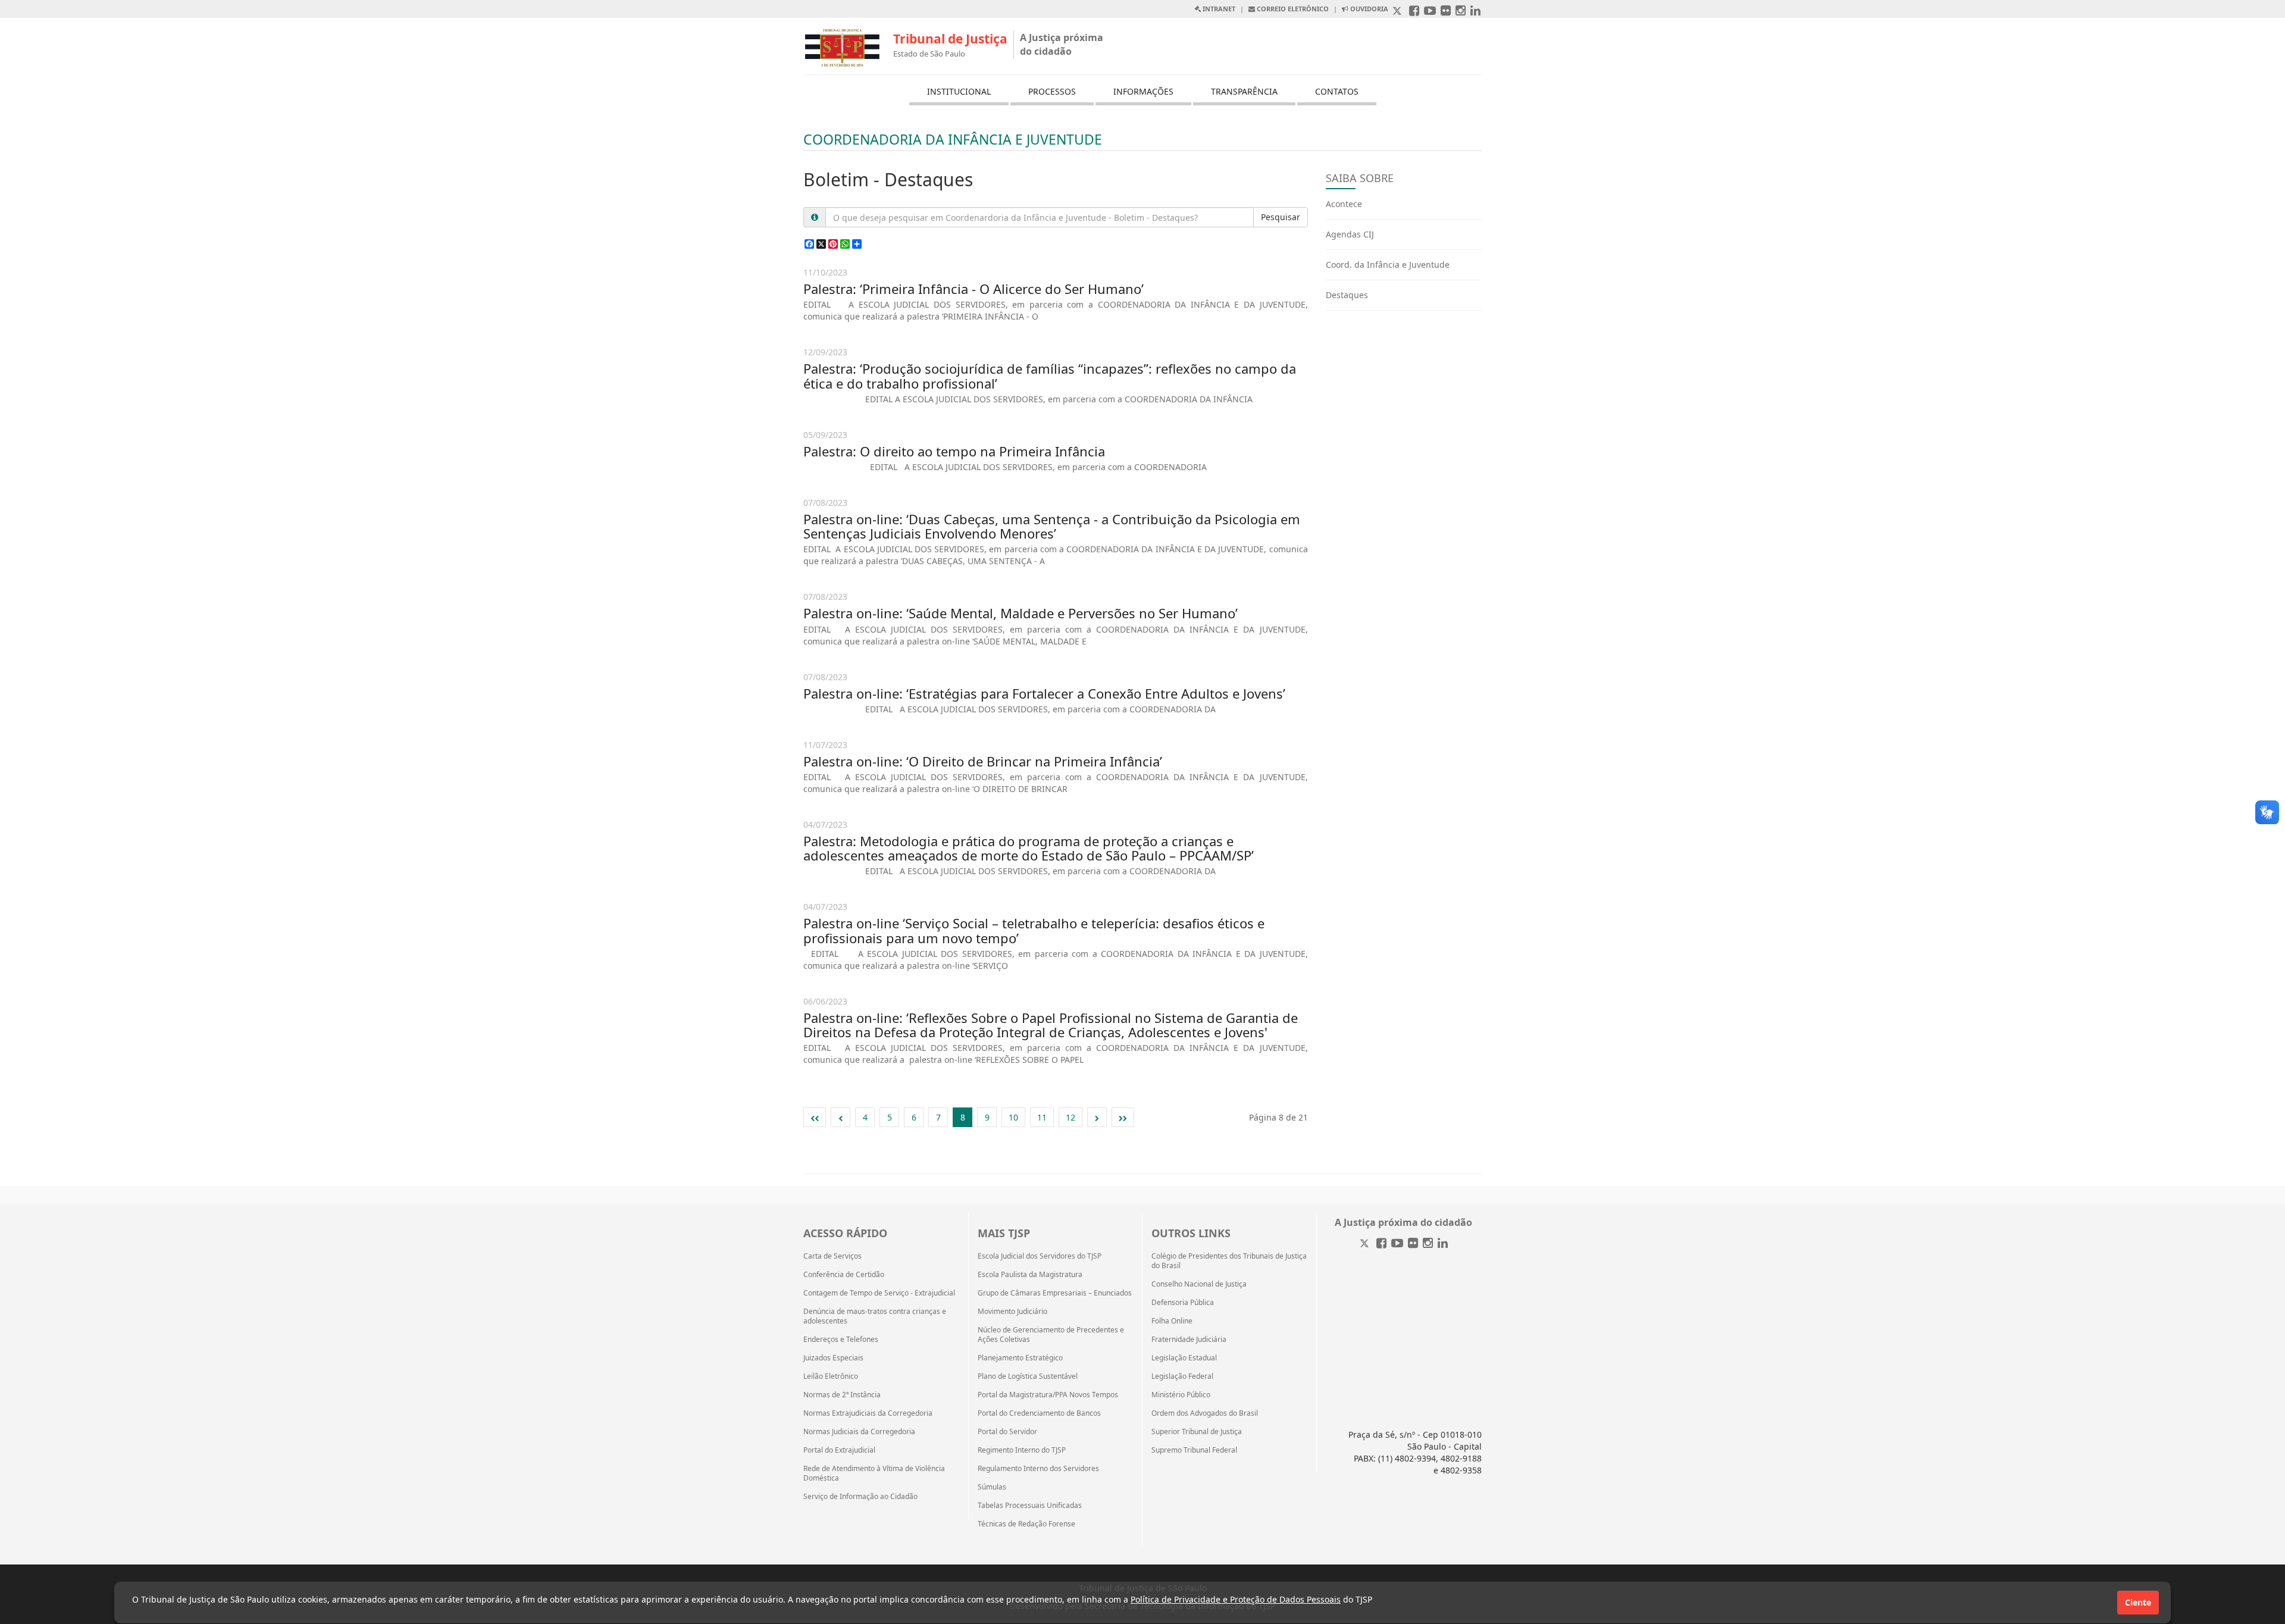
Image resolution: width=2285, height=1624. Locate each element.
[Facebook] (1381, 1244)
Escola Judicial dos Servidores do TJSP (1040, 1256)
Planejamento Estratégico (1020, 1358)
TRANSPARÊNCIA (1244, 91)
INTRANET (1218, 9)
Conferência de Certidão (844, 1275)
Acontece (1344, 204)
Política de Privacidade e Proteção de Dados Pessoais (1236, 1599)
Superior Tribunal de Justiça (1197, 1432)
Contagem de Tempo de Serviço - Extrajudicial (879, 1293)
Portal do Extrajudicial (839, 1450)
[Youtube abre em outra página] (1430, 12)
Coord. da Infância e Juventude (1388, 265)
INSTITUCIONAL (959, 91)
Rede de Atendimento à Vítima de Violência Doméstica (874, 1473)
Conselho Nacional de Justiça (1199, 1284)
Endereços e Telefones (841, 1340)
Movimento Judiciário (1012, 1312)
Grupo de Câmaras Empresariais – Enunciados (1055, 1293)
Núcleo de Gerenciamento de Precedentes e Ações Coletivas (1051, 1335)
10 (1013, 1117)
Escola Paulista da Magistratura (1030, 1275)
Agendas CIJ (1350, 234)
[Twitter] (1366, 1244)
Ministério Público (1181, 1395)
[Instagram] (1428, 1244)
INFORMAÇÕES (1143, 91)
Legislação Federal (1182, 1376)
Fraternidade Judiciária (1189, 1340)
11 (1042, 1117)
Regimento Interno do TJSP (1022, 1450)
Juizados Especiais (833, 1358)
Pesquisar (1281, 217)
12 (1070, 1117)
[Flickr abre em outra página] (1446, 12)
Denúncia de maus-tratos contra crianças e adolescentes (875, 1316)
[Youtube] (1397, 1244)
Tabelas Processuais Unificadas (1030, 1506)
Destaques (1347, 295)
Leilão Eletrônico (831, 1376)
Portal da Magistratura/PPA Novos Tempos (1048, 1395)
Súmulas (992, 1487)
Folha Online (1172, 1321)
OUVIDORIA (1368, 9)
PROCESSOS (1052, 91)
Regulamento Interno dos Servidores (1038, 1469)
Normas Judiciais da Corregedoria (859, 1432)
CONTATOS (1337, 91)
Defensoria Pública (1183, 1303)
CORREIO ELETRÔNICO (1292, 9)
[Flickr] (1413, 1244)
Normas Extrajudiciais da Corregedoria (868, 1413)
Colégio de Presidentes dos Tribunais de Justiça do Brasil (1229, 1261)
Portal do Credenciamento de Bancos (1039, 1413)
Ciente (2138, 1602)
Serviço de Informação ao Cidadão (860, 1497)
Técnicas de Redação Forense (1026, 1524)
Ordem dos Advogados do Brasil (1205, 1413)
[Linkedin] (1443, 1244)
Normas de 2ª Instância (842, 1395)
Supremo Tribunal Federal (1194, 1450)
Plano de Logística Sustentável (1028, 1376)
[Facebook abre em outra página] (1414, 12)
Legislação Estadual (1184, 1358)
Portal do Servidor (1007, 1432)
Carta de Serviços (832, 1256)
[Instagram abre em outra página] (1461, 12)
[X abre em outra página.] (1398, 12)
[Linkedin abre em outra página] (1475, 12)
